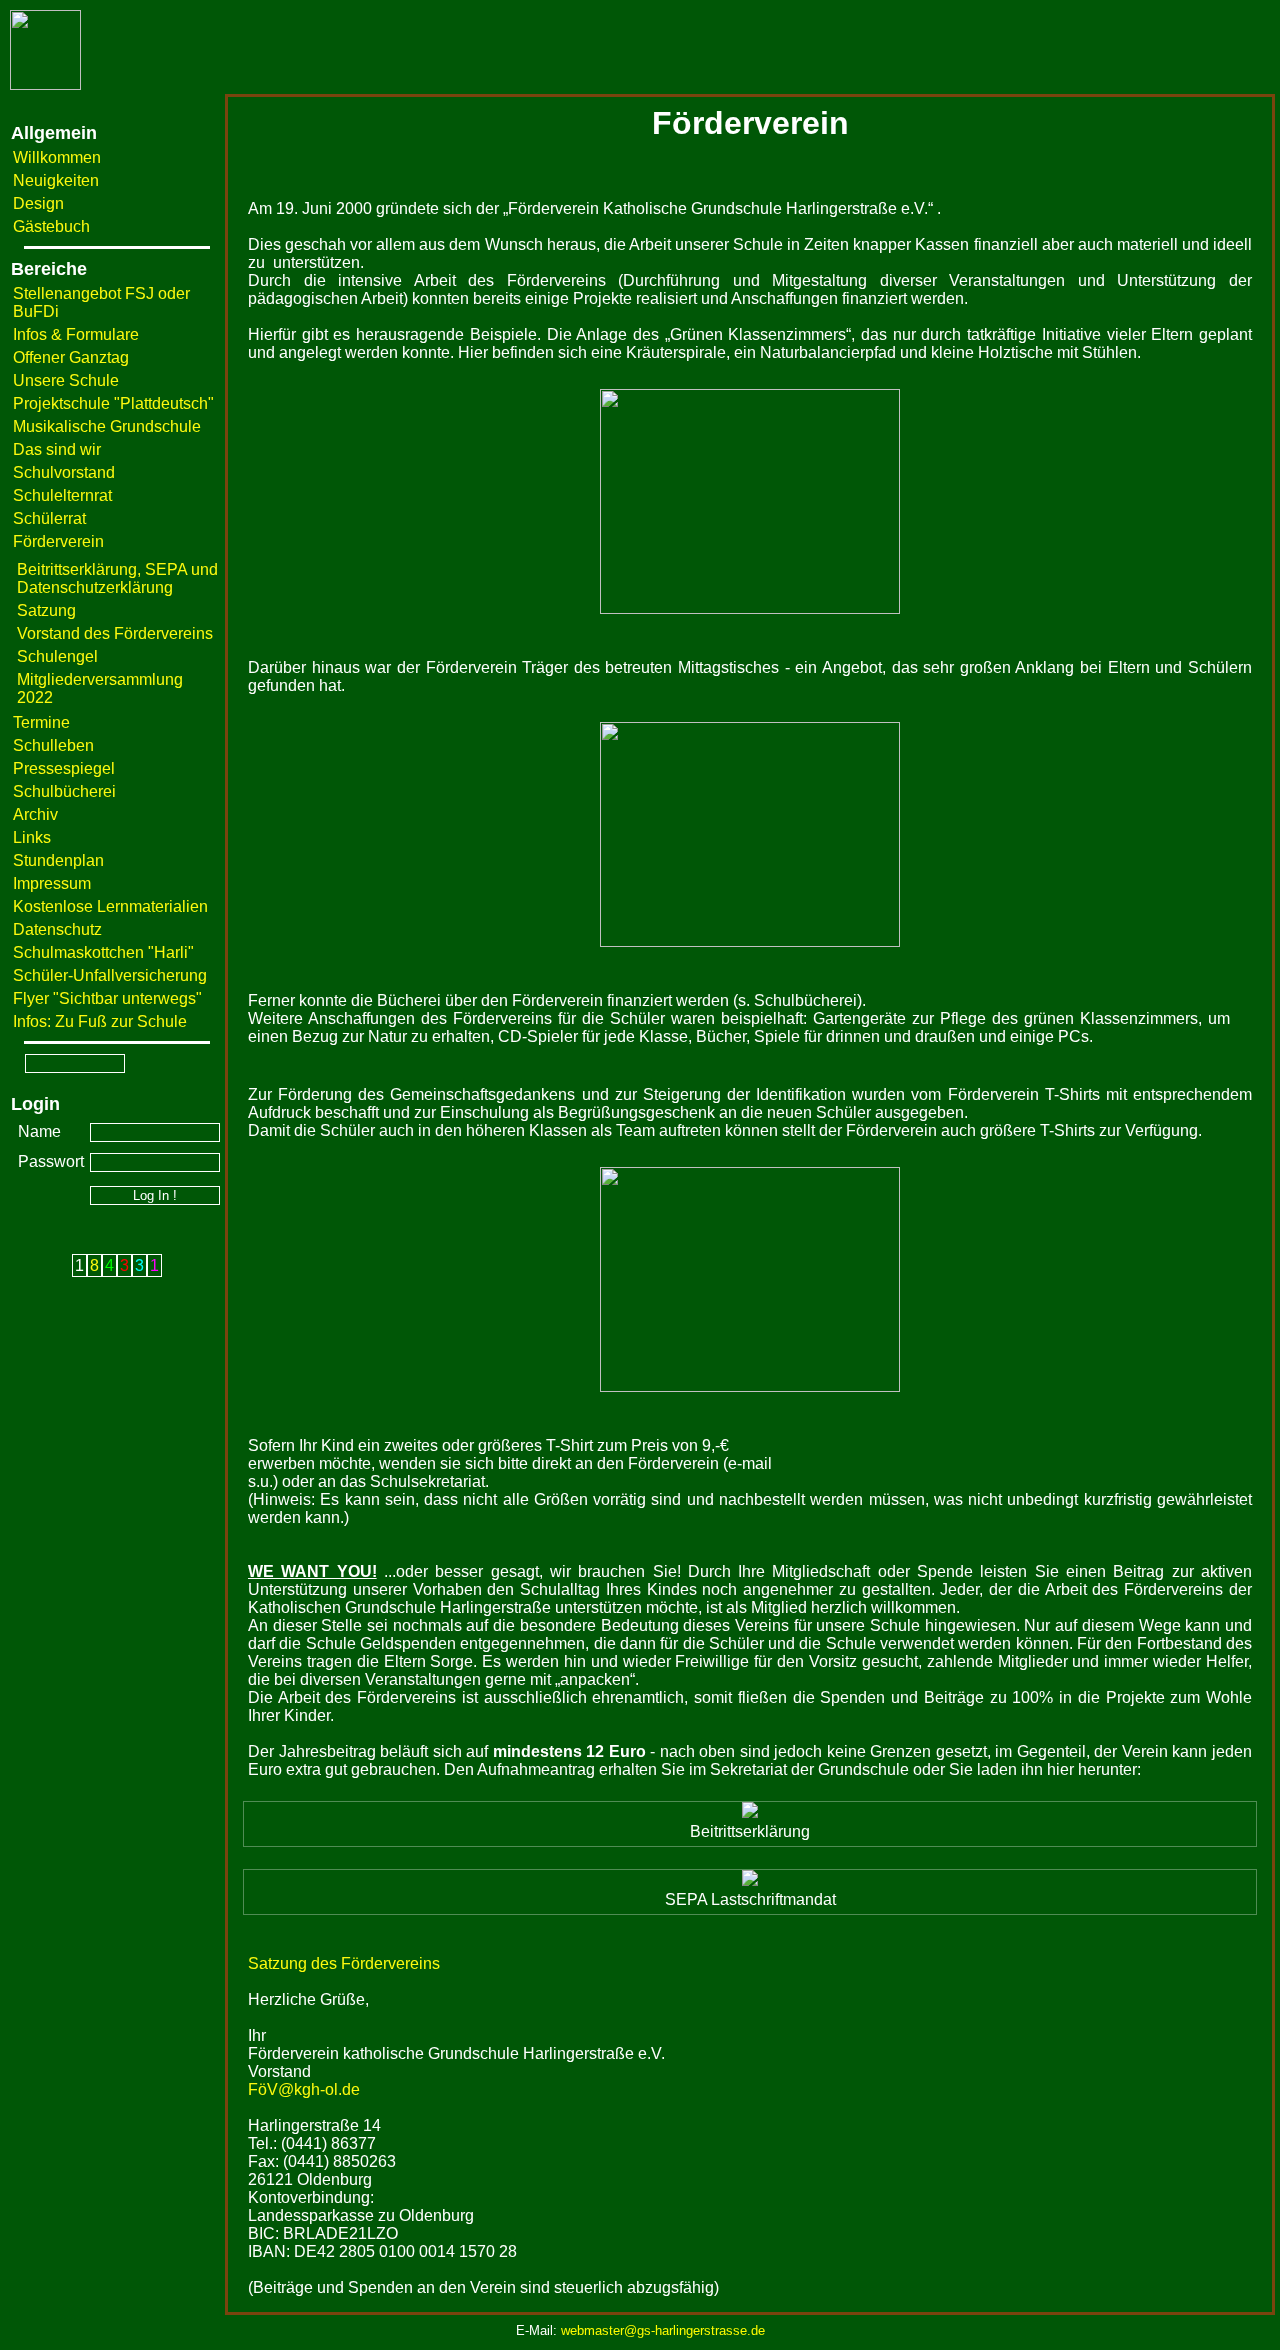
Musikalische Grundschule (107, 426)
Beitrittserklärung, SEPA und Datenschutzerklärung (117, 578)
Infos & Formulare (76, 334)
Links (32, 837)
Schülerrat (49, 518)
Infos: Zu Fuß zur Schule (100, 1021)
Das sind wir (57, 449)
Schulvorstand (64, 472)
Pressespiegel (64, 768)
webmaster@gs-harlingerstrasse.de (663, 2330)
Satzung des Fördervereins (344, 1963)
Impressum (52, 883)
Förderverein (58, 541)
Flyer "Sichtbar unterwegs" (107, 998)
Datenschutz (57, 929)
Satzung (46, 610)
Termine (41, 722)
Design (38, 203)
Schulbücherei (64, 791)
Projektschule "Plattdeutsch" (113, 403)
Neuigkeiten (56, 180)
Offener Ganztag (71, 357)
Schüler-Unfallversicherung (110, 975)
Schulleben (53, 745)
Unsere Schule (66, 380)
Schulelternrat (62, 495)
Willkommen (57, 157)
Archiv (35, 814)
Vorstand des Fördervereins (115, 633)
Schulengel (57, 656)
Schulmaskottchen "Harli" (103, 952)
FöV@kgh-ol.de (304, 2089)
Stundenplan (58, 860)
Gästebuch (51, 226)
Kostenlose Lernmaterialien (110, 906)
